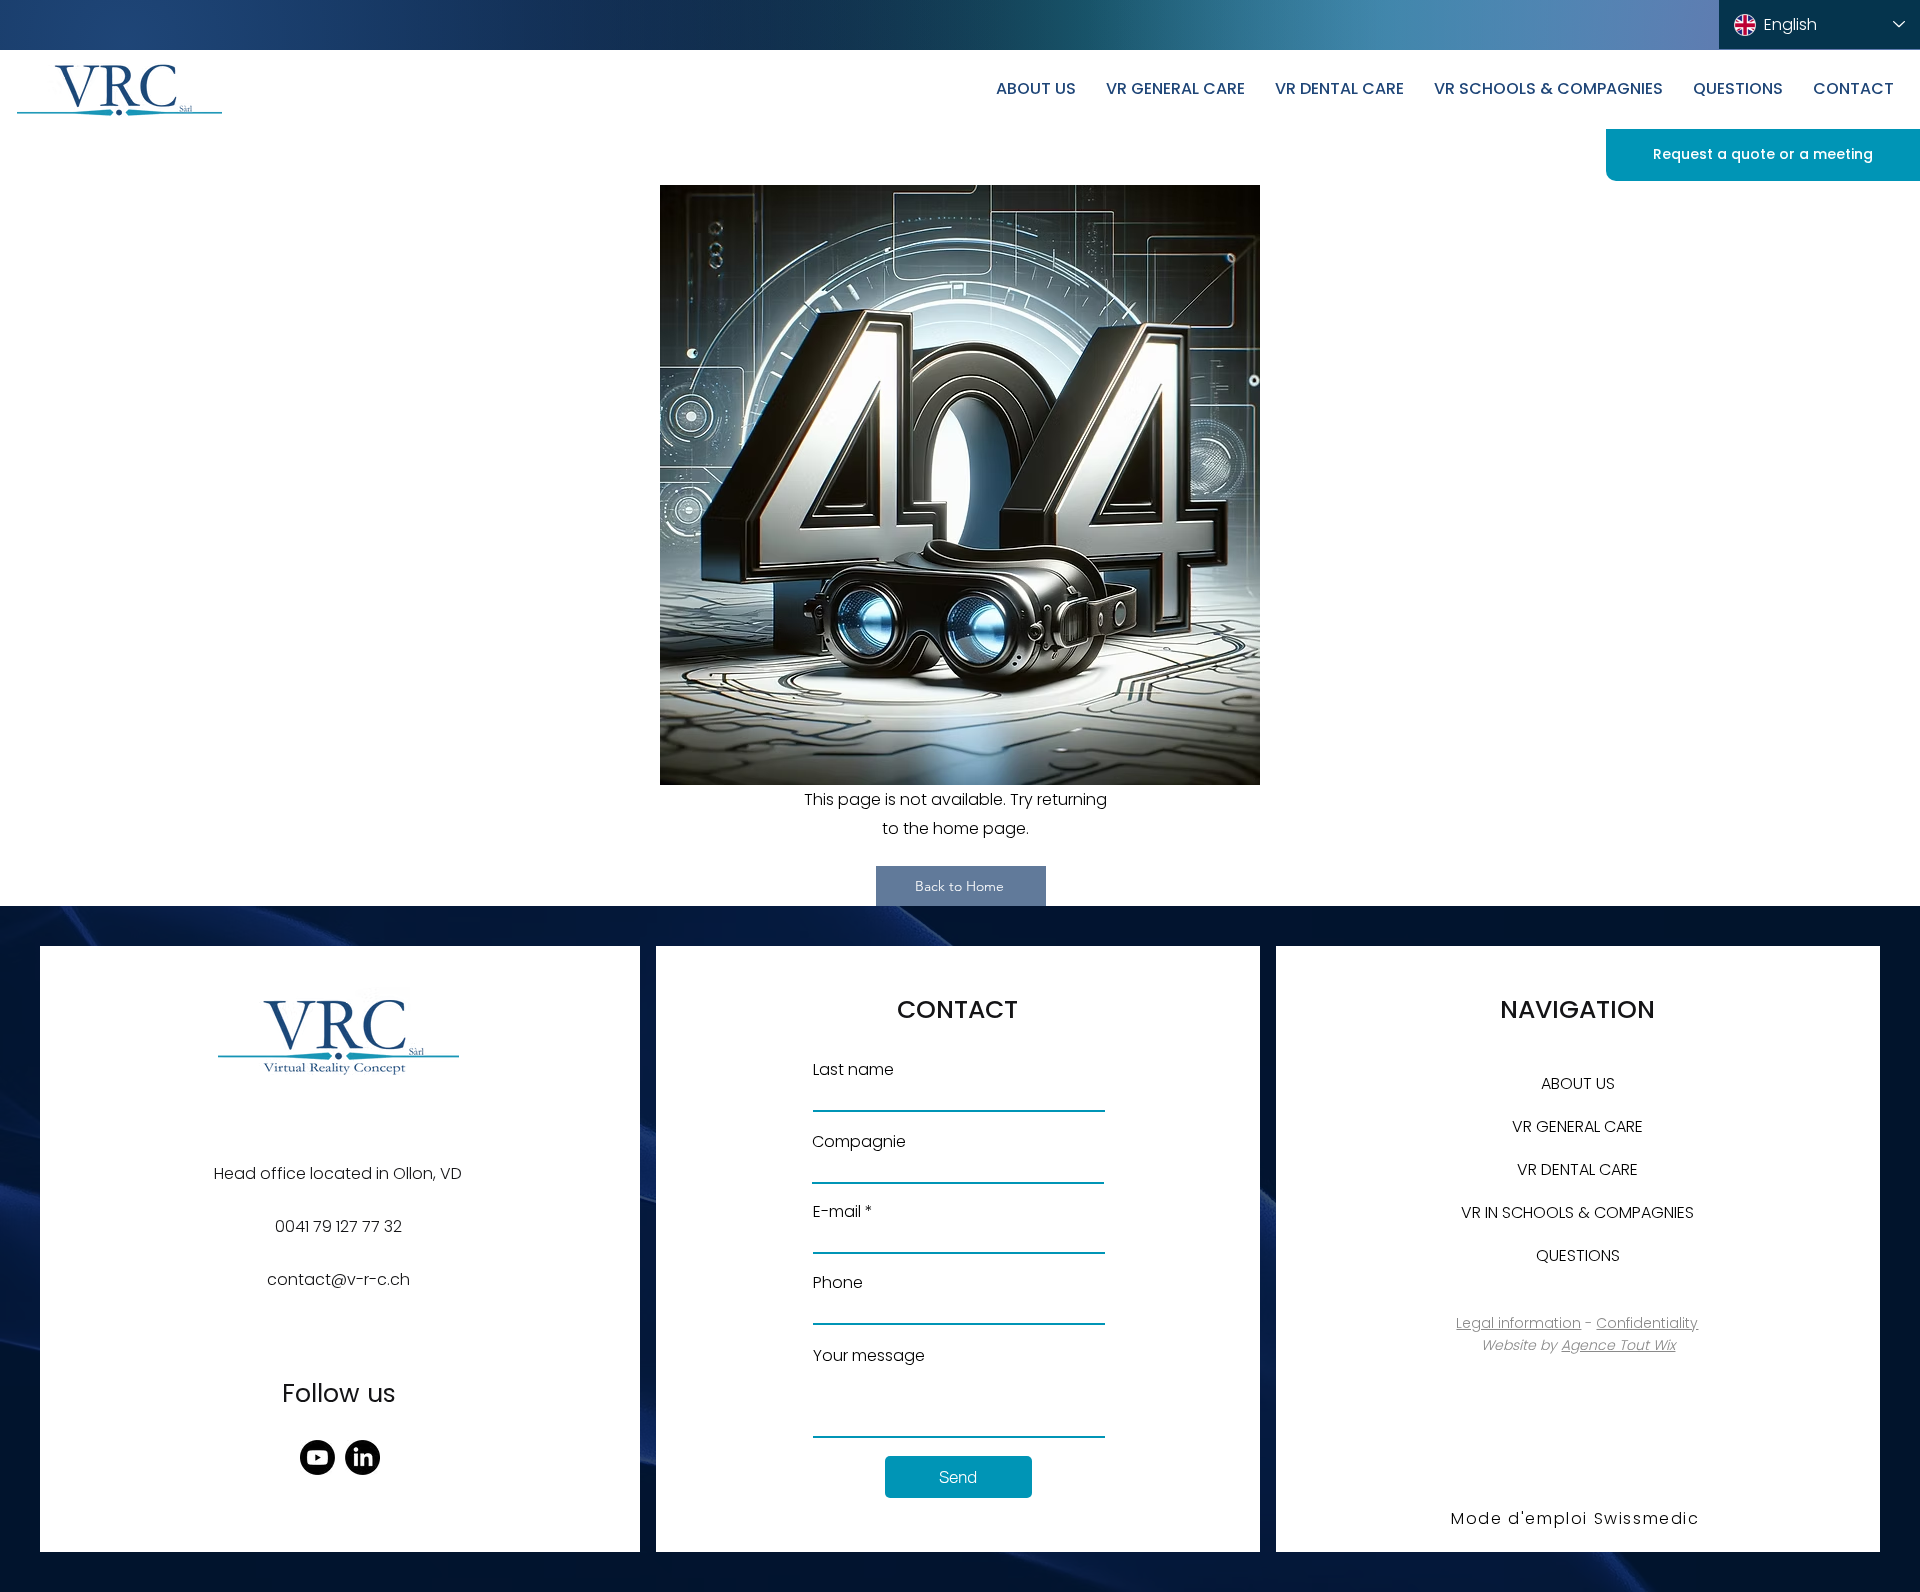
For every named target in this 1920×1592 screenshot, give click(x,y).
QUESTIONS (1578, 1255)
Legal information (1518, 1323)
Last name (853, 1070)
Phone (838, 1283)
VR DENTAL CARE (1577, 1169)
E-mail (837, 1212)
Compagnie (859, 1142)
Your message (869, 1356)
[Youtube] (317, 1457)
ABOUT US (1578, 1083)
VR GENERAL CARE (1577, 1126)
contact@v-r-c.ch (338, 1279)
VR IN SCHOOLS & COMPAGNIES (1577, 1212)
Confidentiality (1647, 1323)
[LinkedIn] (362, 1457)
